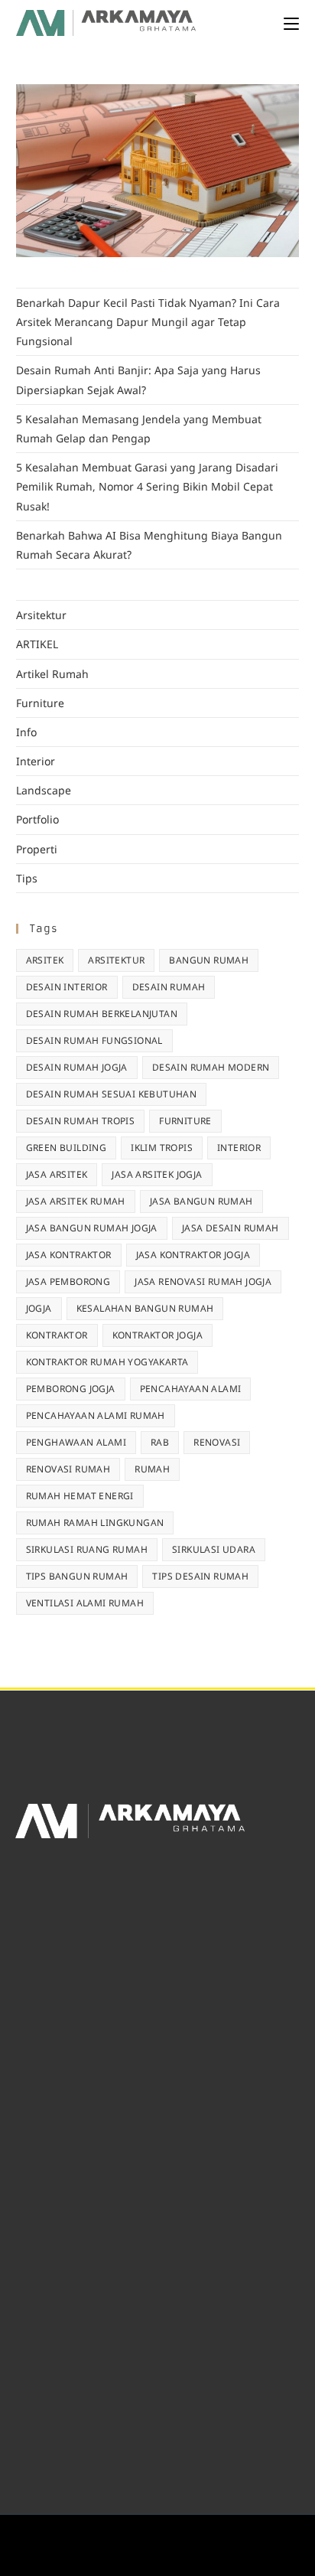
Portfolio (37, 819)
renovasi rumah (68, 1469)
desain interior (67, 987)
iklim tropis (162, 1148)
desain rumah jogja (77, 1067)
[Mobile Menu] (291, 23)
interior (239, 1148)
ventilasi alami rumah (85, 1603)
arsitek (45, 960)
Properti (37, 849)
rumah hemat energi (80, 1496)
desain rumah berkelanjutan (102, 1014)
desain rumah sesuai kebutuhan (112, 1094)
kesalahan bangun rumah (145, 1308)
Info (26, 732)
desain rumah (169, 987)
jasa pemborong (68, 1281)
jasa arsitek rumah (76, 1201)
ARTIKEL (37, 644)
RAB (160, 1442)
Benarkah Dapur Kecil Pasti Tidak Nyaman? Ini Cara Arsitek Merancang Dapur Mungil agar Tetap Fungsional (148, 322)
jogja (39, 1308)
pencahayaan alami (191, 1389)
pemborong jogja (71, 1389)
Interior (36, 761)
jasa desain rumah (231, 1228)
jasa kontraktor (69, 1255)
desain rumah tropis (81, 1121)
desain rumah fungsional (94, 1040)
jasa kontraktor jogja (193, 1255)
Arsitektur (41, 615)
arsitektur (116, 960)
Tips (27, 878)
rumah (152, 1469)
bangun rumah (209, 960)
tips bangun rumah (77, 1576)
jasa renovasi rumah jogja (203, 1281)
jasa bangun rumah (201, 1201)
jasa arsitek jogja (157, 1174)
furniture (185, 1121)
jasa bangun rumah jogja (92, 1228)
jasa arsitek (57, 1174)
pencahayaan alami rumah (96, 1415)
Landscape (44, 790)
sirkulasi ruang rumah (87, 1549)
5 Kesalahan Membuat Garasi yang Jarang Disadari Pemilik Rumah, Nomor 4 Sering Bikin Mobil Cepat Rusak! (147, 486)
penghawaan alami (76, 1442)
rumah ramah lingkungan (95, 1523)
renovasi (217, 1442)
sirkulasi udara (214, 1549)
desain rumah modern (211, 1067)
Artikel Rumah (52, 674)
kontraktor (57, 1335)
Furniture (40, 703)
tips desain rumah (200, 1576)
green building (67, 1148)
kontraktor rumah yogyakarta (107, 1362)
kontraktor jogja (157, 1335)
